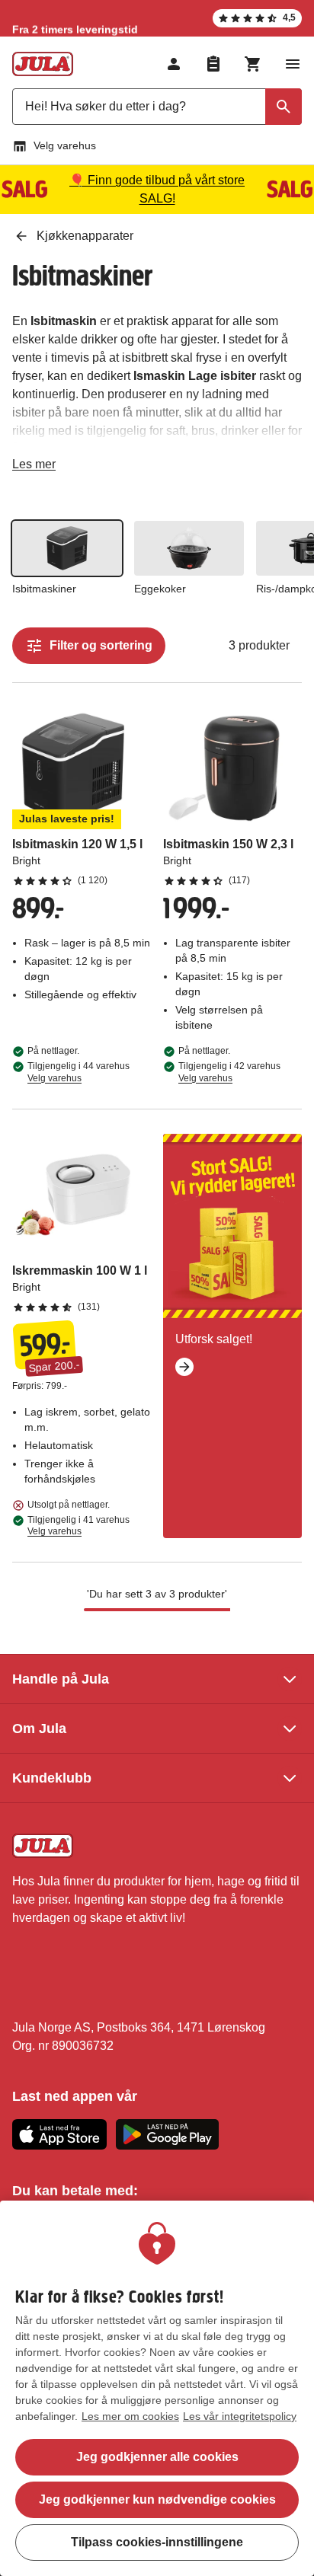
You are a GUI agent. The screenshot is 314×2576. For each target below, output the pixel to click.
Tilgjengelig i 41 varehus (78, 1526)
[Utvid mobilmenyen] (293, 64)
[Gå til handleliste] (213, 64)
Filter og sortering (101, 645)
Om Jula (39, 1729)
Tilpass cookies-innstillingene (157, 2542)
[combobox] (157, 107)
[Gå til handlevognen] (253, 64)
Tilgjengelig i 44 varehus (78, 1072)
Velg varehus (65, 145)
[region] (157, 2388)
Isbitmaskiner (44, 589)
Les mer (34, 467)
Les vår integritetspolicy (240, 2416)
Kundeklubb (52, 1778)
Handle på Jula (61, 1679)
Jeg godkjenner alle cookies (157, 2457)
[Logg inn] (174, 64)
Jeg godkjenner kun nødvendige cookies (157, 2499)
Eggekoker (160, 589)
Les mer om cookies (130, 2416)
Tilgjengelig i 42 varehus (229, 1072)
